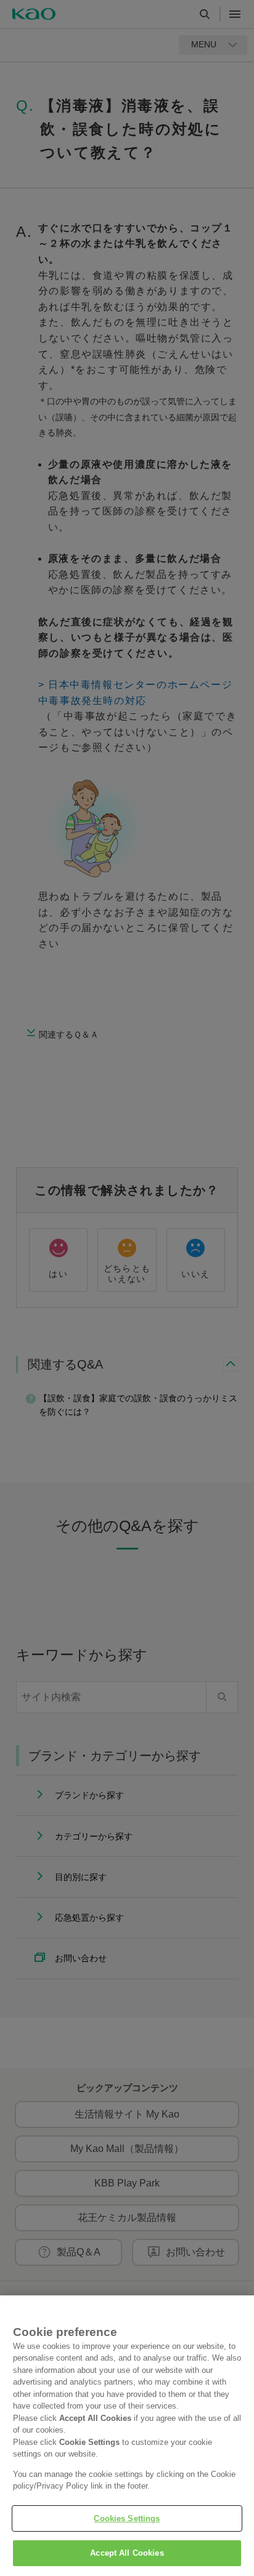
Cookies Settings (127, 2518)
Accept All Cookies (127, 2553)
